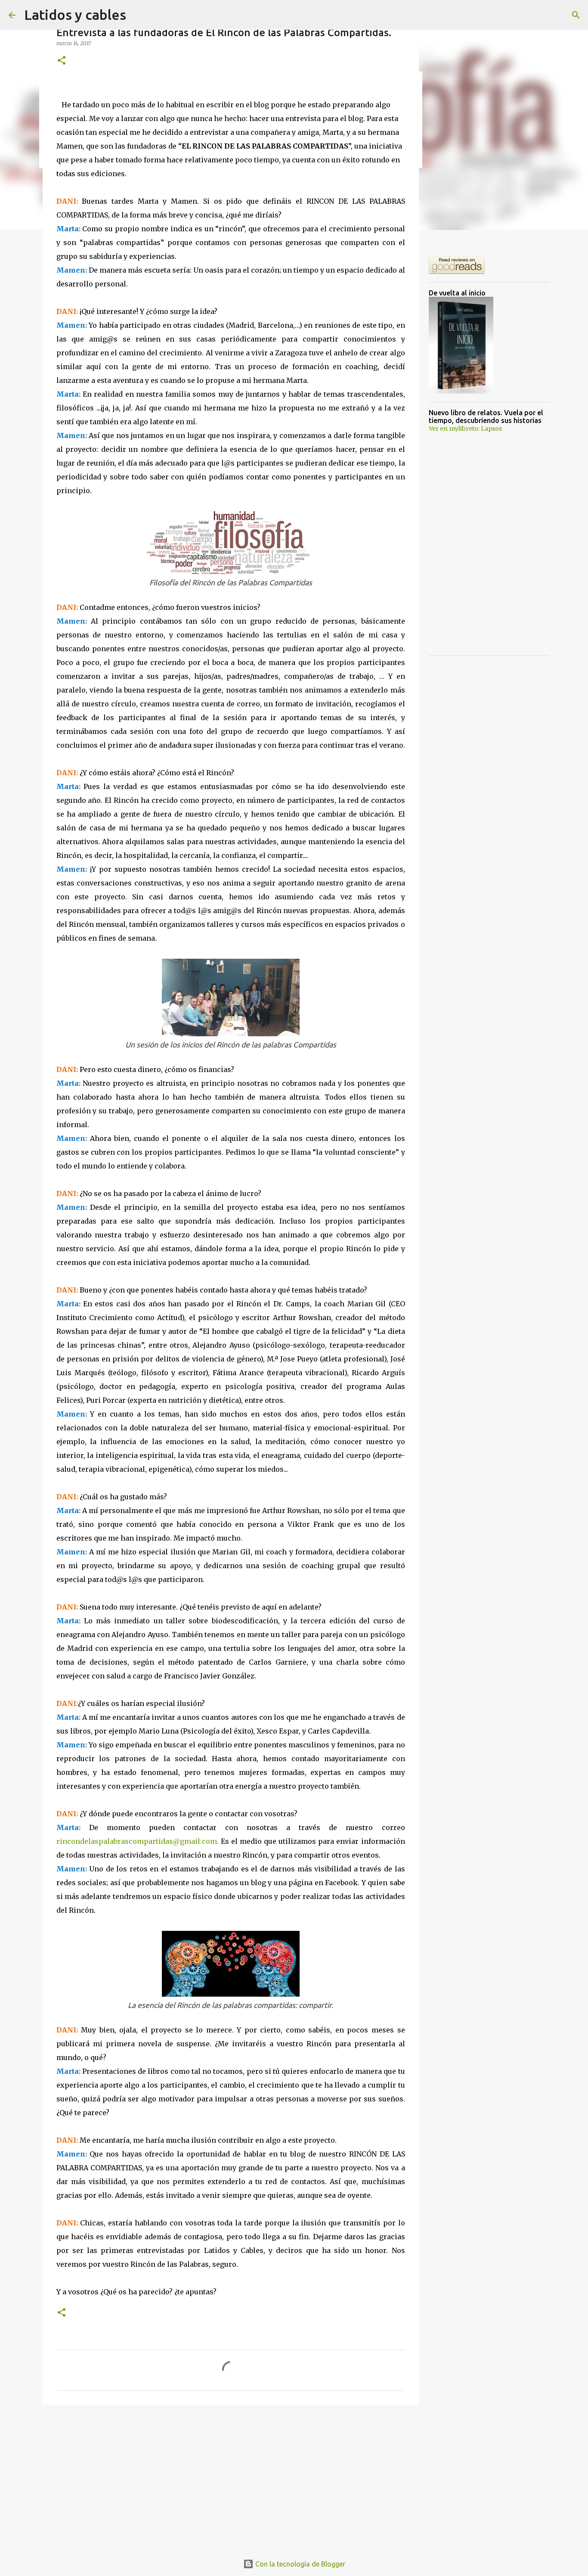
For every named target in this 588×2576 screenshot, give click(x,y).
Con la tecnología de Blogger (299, 2564)
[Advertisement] (231, 2478)
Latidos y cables (75, 15)
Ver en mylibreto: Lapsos (465, 429)
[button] (62, 61)
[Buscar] (576, 15)
